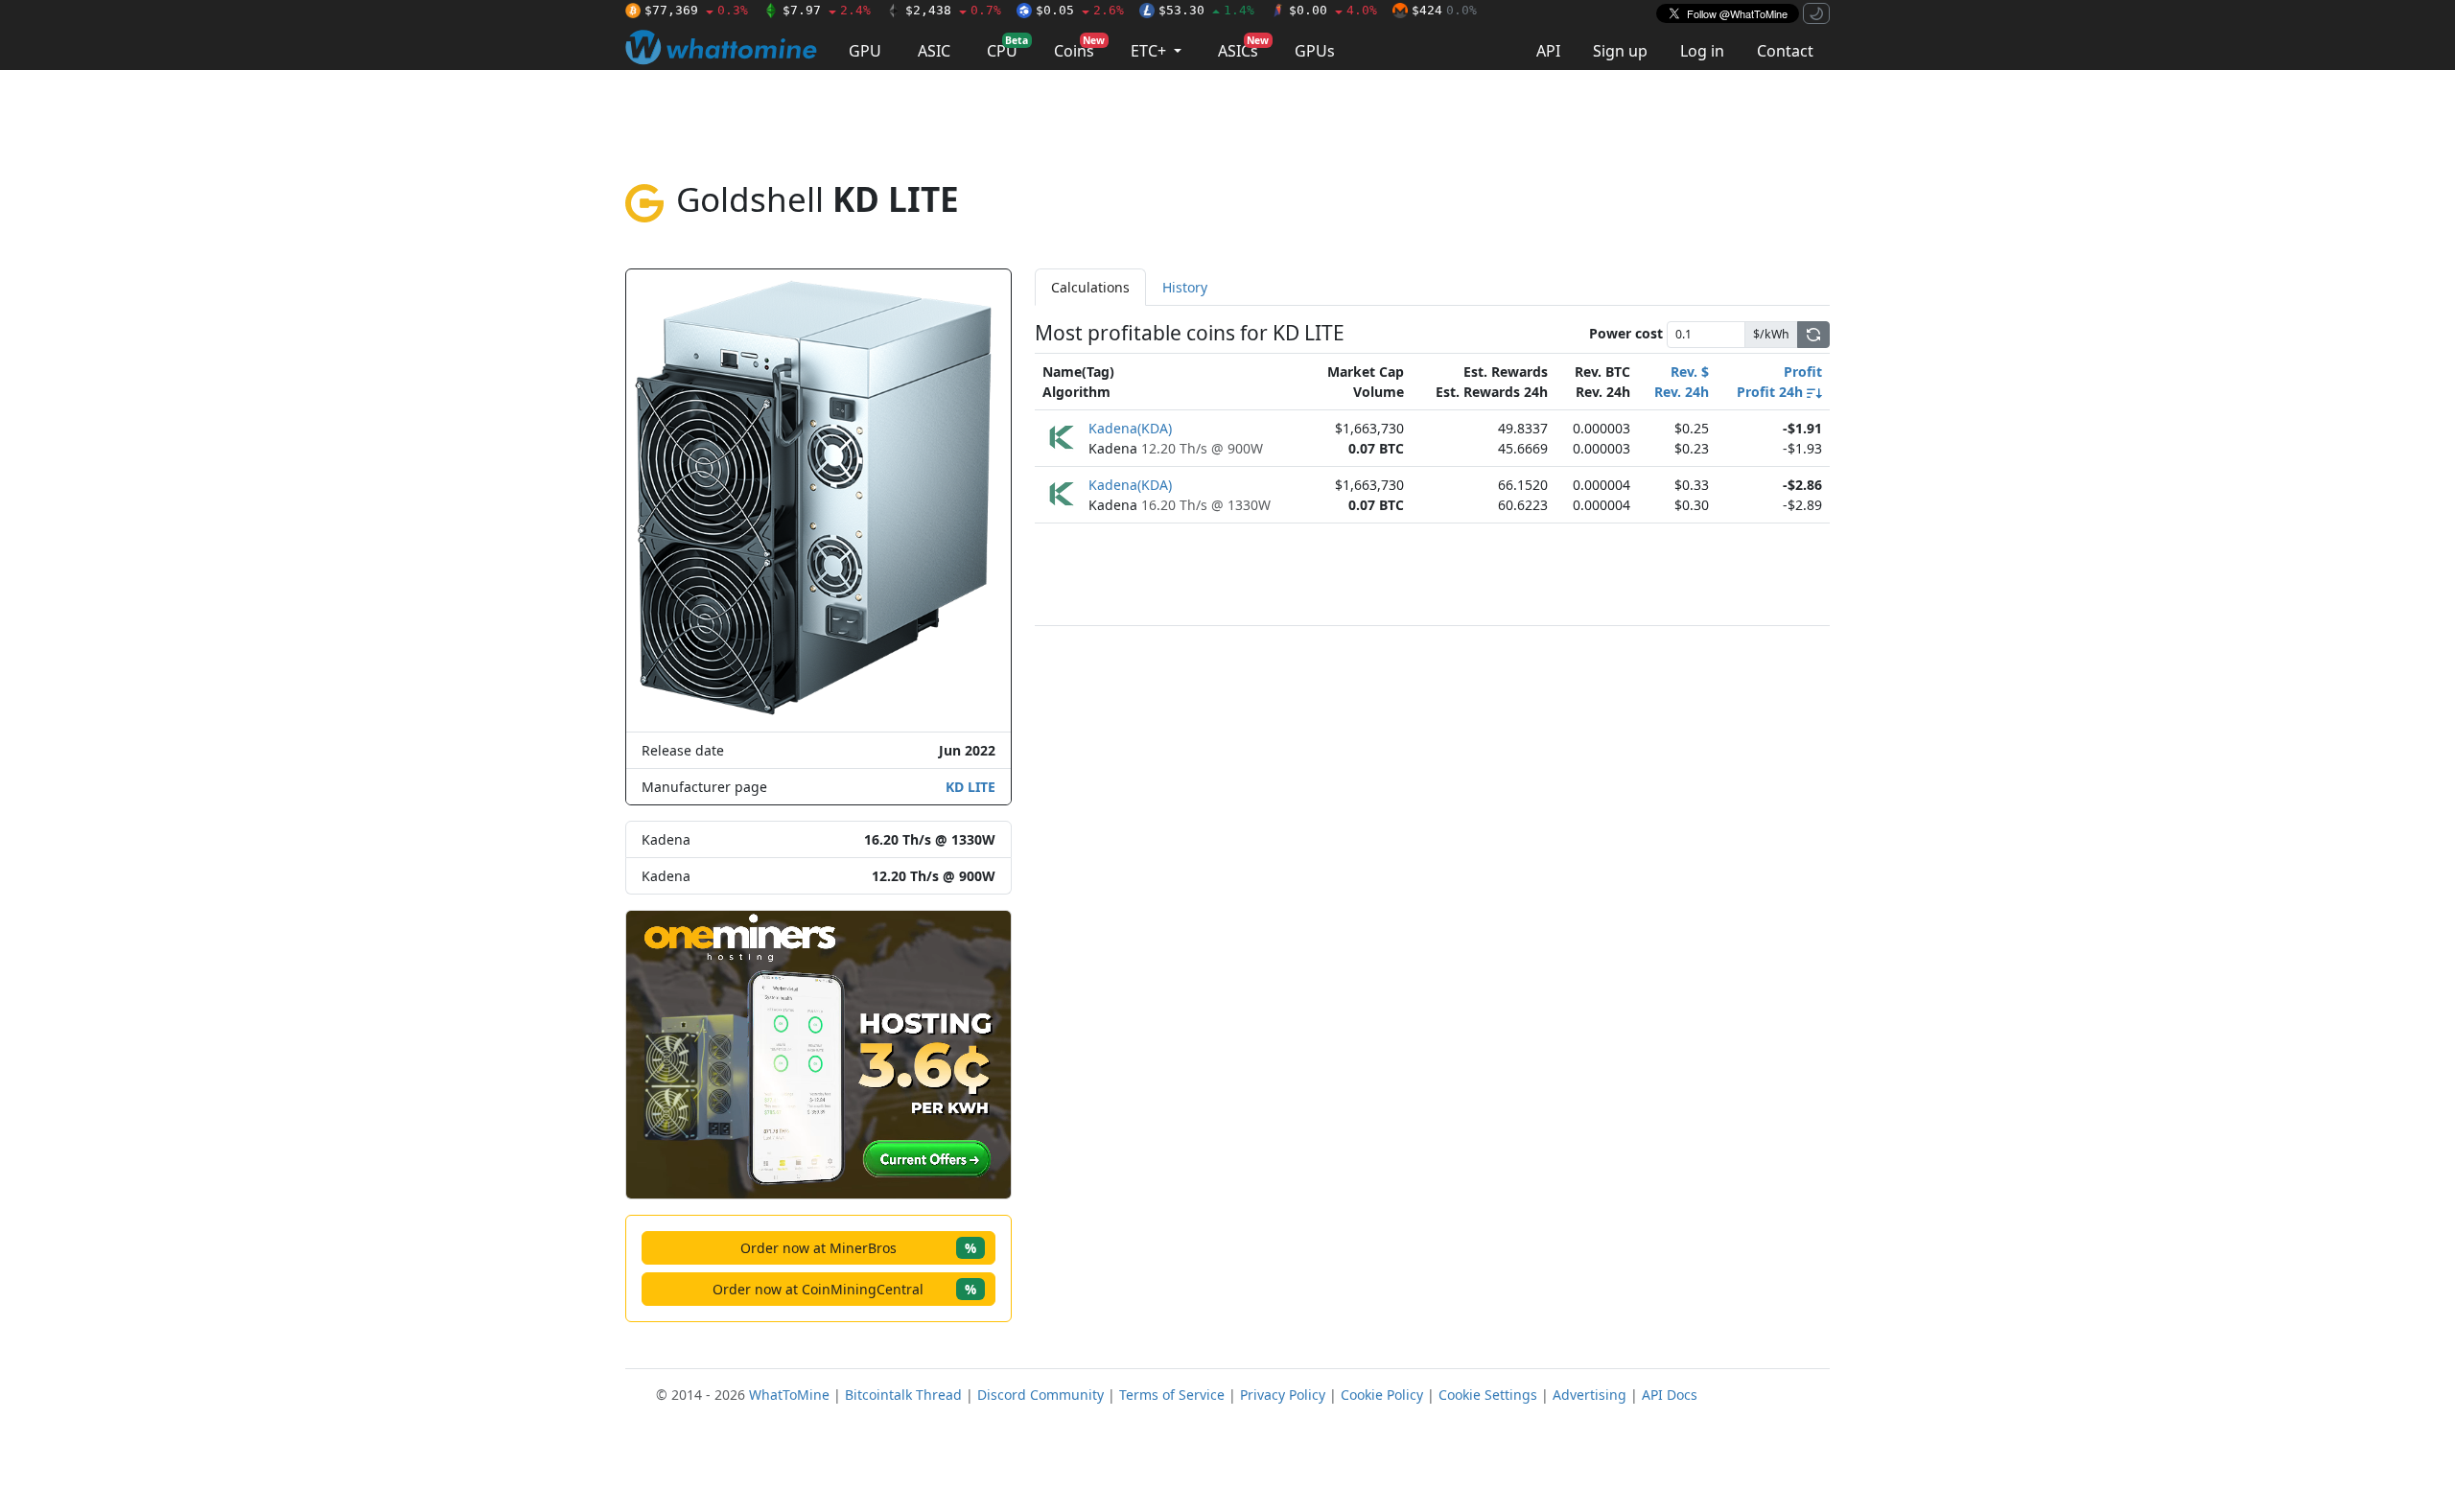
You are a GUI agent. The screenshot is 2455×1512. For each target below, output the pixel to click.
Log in (1702, 51)
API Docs (1670, 1395)
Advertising (1590, 1395)
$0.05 (1080, 10)
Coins (1079, 47)
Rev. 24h (1682, 392)
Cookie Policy (1382, 1395)
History (1185, 287)
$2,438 (953, 10)
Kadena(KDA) (1130, 428)
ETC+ (1150, 51)
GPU (865, 51)
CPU (1007, 47)
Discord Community (1040, 1395)
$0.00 (1333, 10)
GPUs (1315, 51)
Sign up (1620, 51)
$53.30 (1206, 10)
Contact (1785, 51)
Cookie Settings (1488, 1395)
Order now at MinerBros (858, 1248)
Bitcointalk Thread (903, 1395)
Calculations (1090, 287)
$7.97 (827, 10)
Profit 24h (1772, 392)
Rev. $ (1690, 372)
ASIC (934, 51)
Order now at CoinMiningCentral (844, 1289)
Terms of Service (1172, 1395)
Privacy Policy (1283, 1395)
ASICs (1243, 47)
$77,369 (696, 10)
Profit (1803, 372)
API (1548, 51)
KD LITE (970, 787)
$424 (1444, 10)
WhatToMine (789, 1395)
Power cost (1626, 333)
